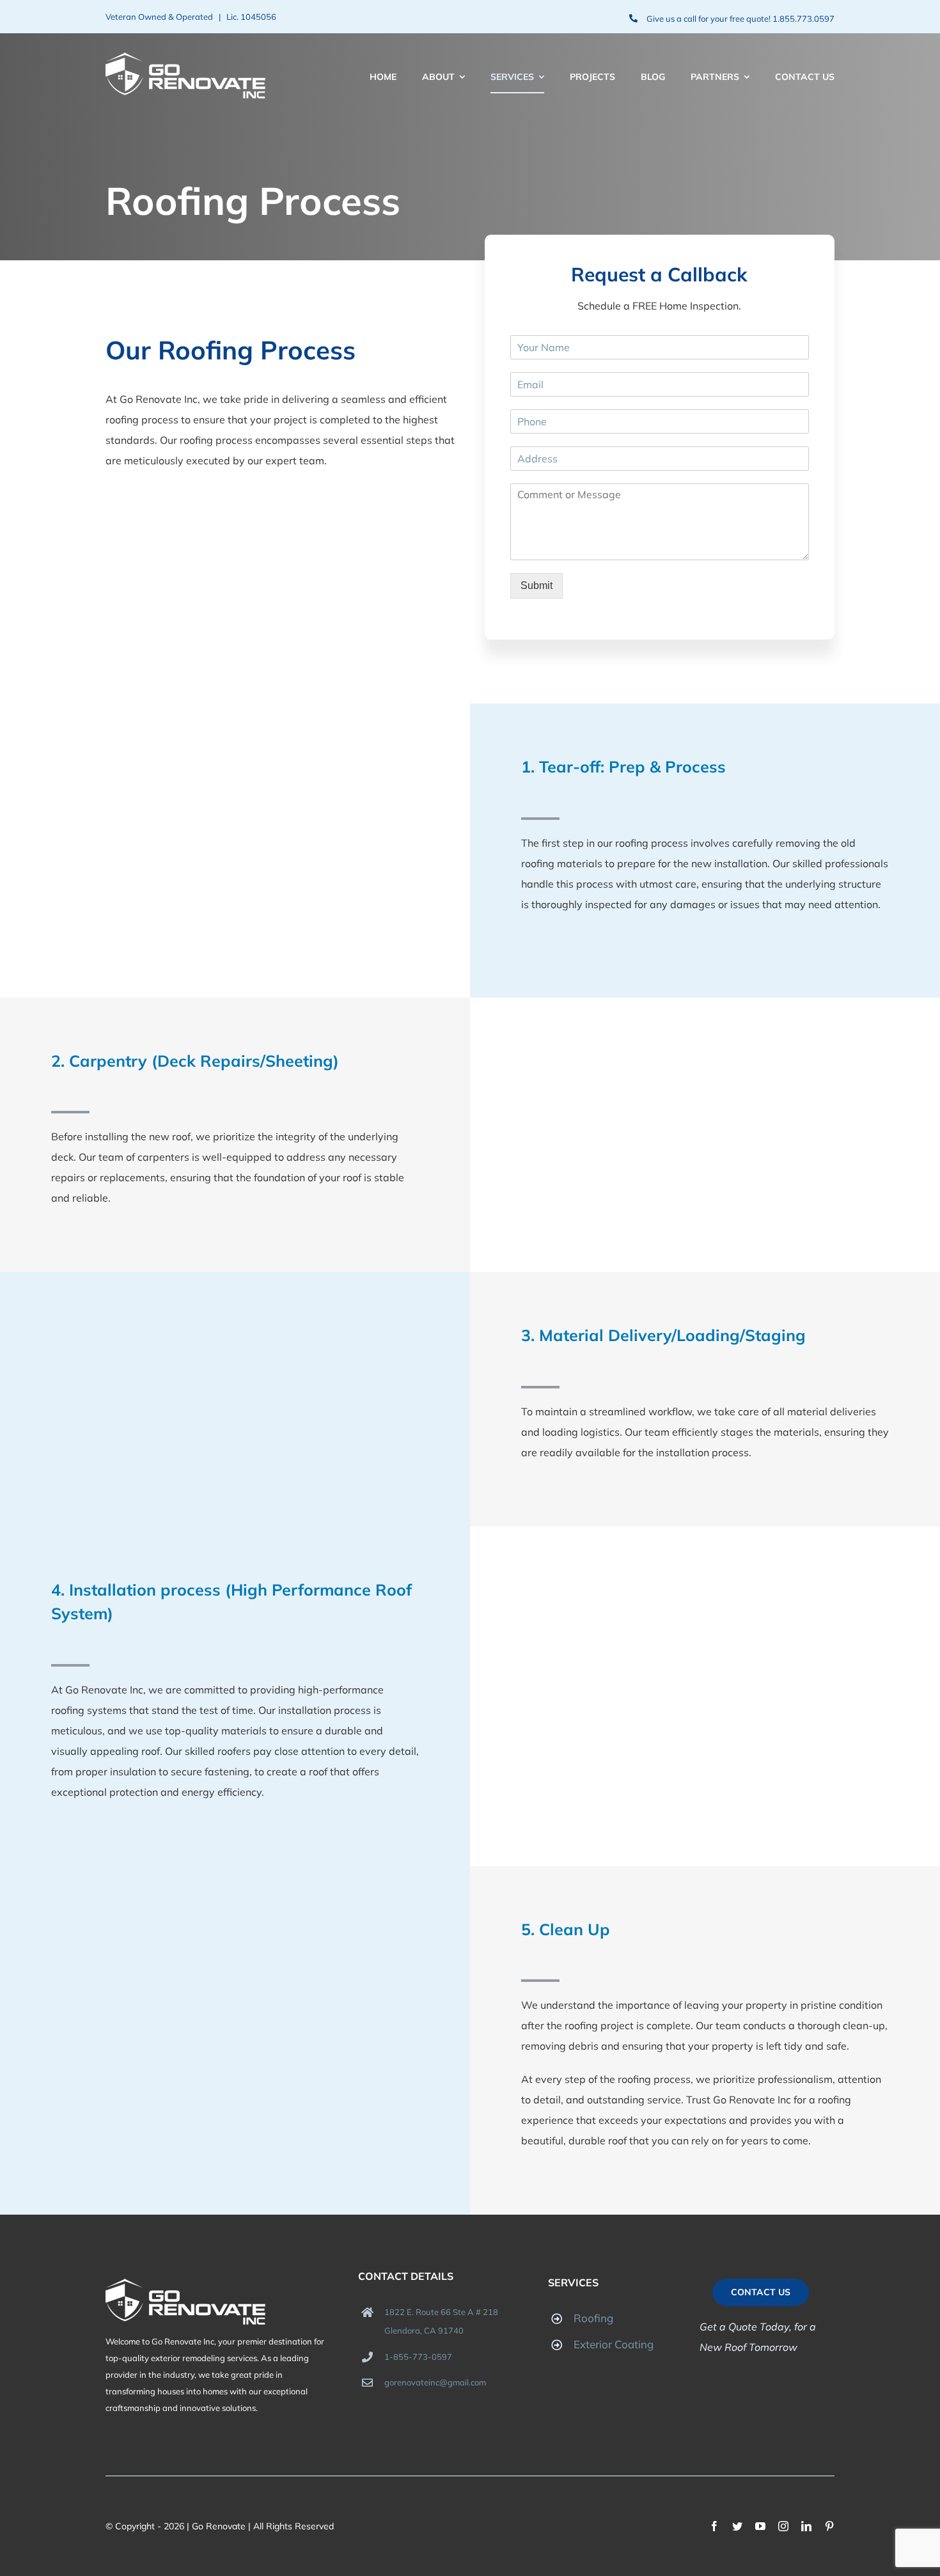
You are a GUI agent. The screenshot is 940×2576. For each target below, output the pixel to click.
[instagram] (783, 2526)
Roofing (593, 2318)
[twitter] (737, 2526)
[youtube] (760, 2526)
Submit (537, 585)
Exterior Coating (614, 2344)
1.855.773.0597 (803, 19)
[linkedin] (806, 2526)
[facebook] (714, 2526)
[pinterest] (829, 2526)
